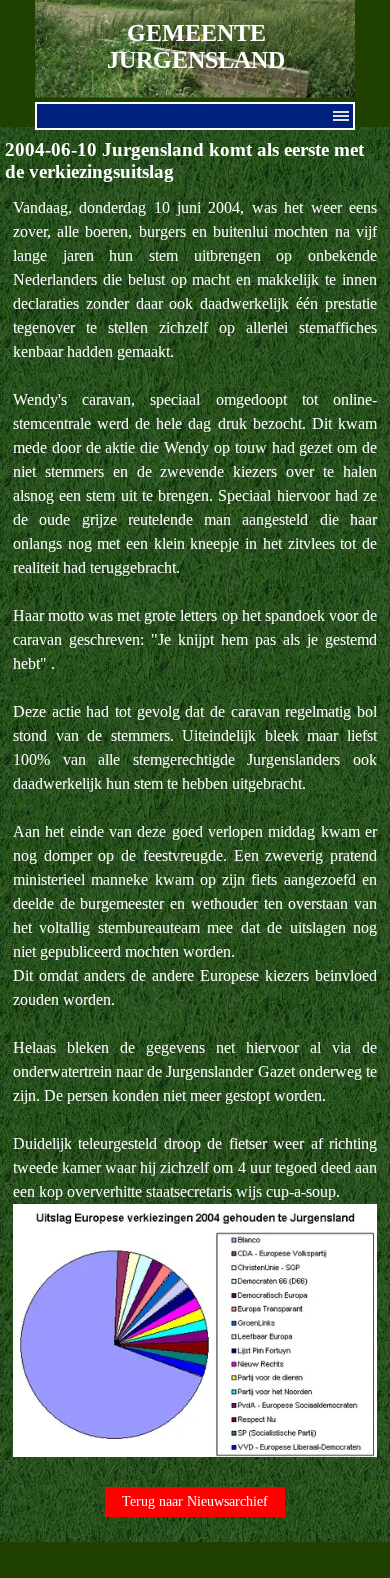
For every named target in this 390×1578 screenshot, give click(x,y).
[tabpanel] (195, 828)
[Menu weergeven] (341, 116)
